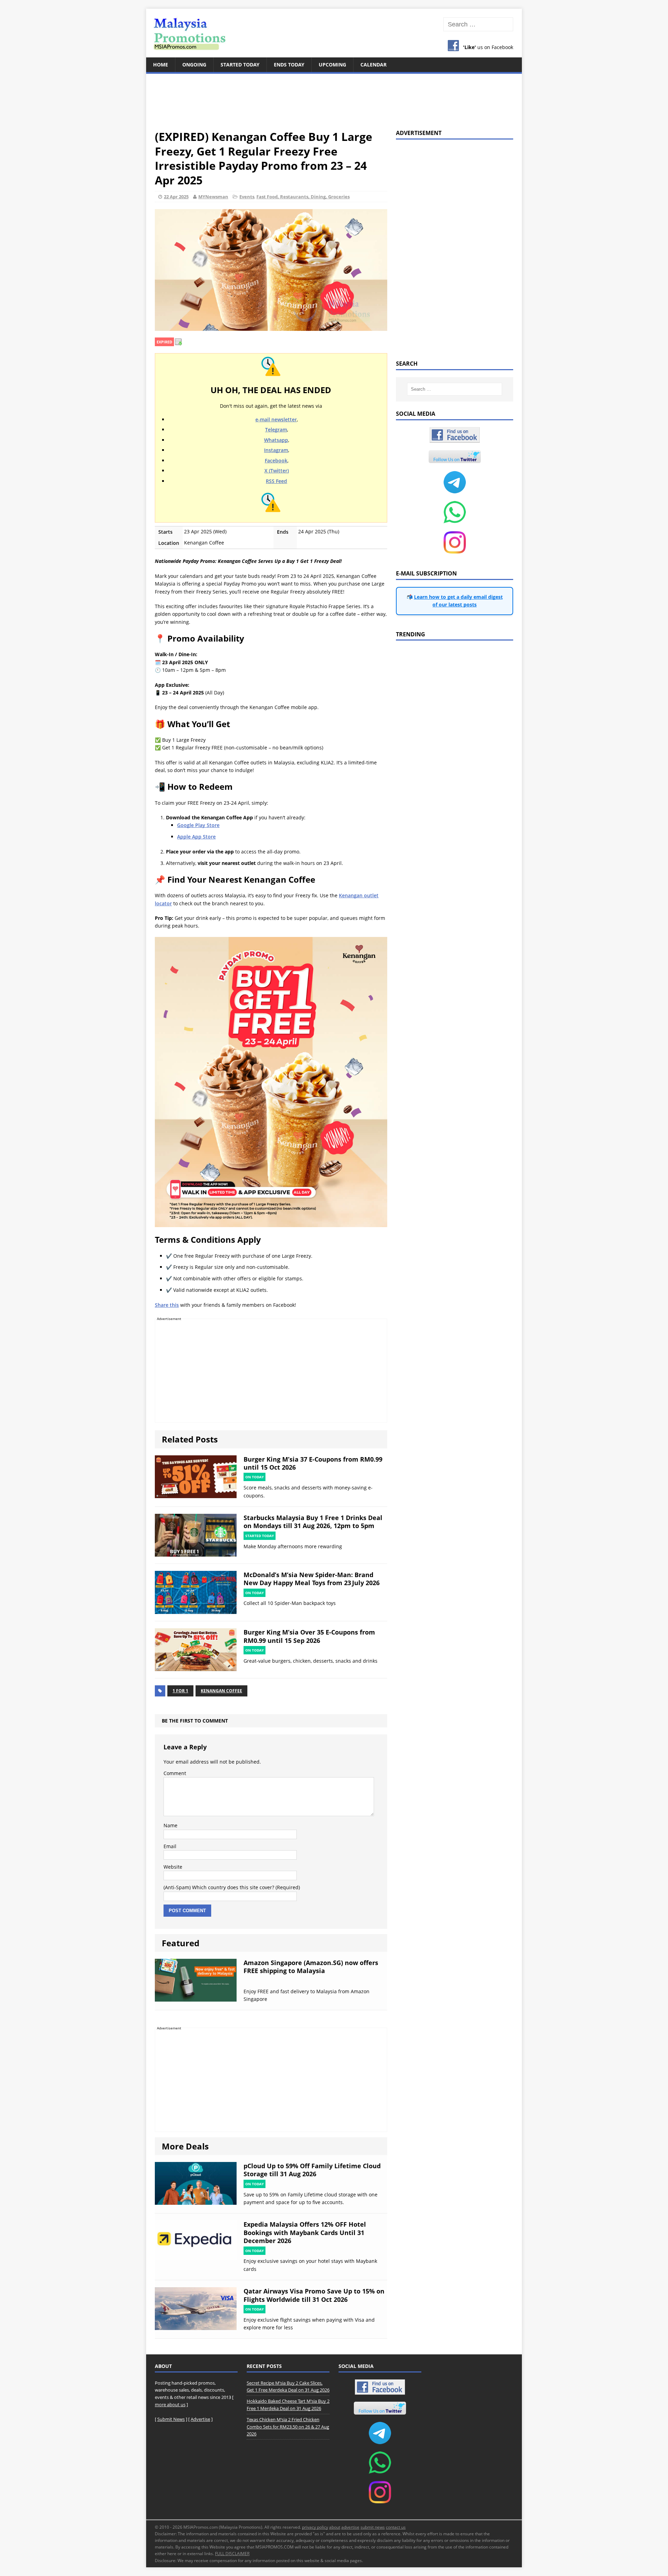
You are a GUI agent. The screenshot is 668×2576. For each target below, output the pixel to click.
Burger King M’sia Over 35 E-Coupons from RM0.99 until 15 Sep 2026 (309, 1636)
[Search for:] (478, 25)
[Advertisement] (334, 97)
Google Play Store (198, 825)
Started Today (240, 65)
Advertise (200, 2419)
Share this (167, 1305)
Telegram (276, 430)
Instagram (276, 450)
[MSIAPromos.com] (334, 33)
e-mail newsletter (276, 419)
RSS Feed (276, 481)
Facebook (276, 460)
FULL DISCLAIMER (232, 2554)
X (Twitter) (277, 471)
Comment (175, 1773)
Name (170, 1825)
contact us (396, 2527)
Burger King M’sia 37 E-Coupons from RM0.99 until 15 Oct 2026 (313, 1463)
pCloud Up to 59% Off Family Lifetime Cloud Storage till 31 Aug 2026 (312, 2170)
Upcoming (332, 65)
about (335, 2527)
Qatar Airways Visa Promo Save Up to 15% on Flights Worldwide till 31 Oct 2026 (314, 2295)
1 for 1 (180, 1691)
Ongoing (194, 65)
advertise (350, 2527)
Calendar (373, 65)
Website (173, 1867)
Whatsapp (276, 440)
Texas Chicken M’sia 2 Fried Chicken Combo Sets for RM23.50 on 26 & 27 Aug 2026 (288, 2427)
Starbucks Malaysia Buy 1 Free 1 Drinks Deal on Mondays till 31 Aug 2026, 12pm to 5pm (313, 1522)
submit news (373, 2527)
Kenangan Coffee (221, 1691)
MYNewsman (213, 197)
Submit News (171, 2419)
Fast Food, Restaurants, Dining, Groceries (303, 197)
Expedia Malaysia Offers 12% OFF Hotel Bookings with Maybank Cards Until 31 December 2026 (305, 2232)
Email (170, 1846)
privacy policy (315, 2527)
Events (247, 197)
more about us (170, 2404)
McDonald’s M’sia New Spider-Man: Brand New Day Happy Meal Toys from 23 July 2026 (312, 1579)
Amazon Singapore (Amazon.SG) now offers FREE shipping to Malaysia (311, 1967)
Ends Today (289, 65)
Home (161, 65)
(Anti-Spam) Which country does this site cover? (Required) (232, 1887)
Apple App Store (196, 837)
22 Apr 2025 (176, 197)
